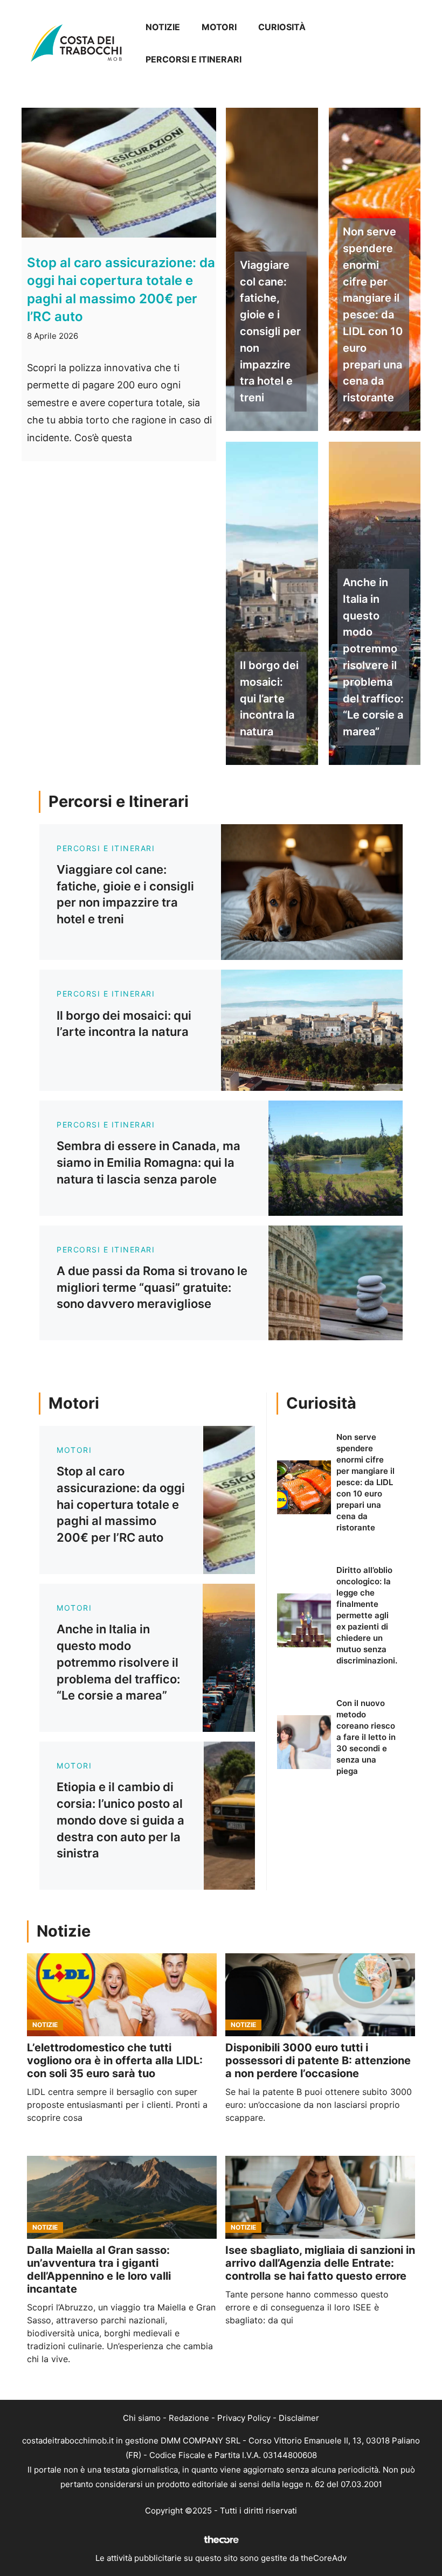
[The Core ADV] (221, 2543)
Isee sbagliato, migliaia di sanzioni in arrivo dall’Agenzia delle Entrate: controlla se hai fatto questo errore (320, 2263)
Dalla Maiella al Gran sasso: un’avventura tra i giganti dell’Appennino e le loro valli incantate (99, 2269)
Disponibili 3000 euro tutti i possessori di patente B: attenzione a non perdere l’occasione (318, 2060)
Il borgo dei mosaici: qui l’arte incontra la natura (269, 698)
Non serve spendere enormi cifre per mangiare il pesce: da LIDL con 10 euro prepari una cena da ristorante (373, 315)
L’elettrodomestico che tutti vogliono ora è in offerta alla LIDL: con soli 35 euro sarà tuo (115, 2060)
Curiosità (282, 27)
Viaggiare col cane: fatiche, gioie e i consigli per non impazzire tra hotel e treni (270, 331)
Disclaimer (299, 2418)
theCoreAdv (324, 2558)
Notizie (163, 27)
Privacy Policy (244, 2418)
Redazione (189, 2418)
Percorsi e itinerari (194, 59)
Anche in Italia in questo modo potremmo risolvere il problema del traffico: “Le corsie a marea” (373, 657)
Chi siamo (142, 2418)
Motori (219, 27)
